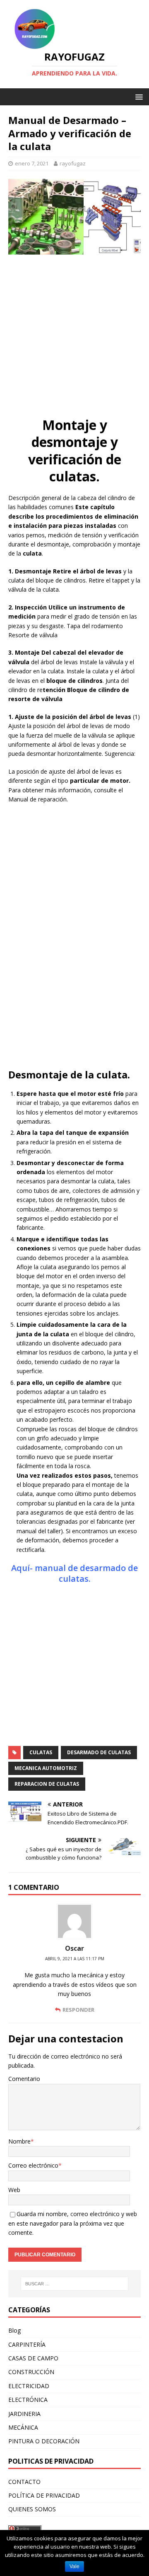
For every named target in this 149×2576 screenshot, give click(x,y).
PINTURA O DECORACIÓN (44, 2441)
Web (14, 2190)
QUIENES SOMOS (32, 2509)
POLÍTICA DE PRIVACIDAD (44, 2495)
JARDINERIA (24, 2414)
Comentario (24, 2079)
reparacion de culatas (47, 1784)
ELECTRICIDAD (29, 2386)
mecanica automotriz (46, 1768)
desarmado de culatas (99, 1752)
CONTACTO (24, 2482)
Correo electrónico (33, 2165)
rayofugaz (73, 163)
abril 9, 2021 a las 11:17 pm (75, 1959)
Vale (74, 2566)
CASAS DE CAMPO (33, 2358)
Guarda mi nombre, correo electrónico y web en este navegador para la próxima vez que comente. (73, 2223)
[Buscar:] (74, 2284)
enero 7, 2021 (32, 163)
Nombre (19, 2141)
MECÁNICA (23, 2427)
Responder (78, 2010)
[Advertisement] (74, 337)
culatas (41, 1752)
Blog (14, 2330)
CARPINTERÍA (27, 2344)
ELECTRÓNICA (28, 2400)
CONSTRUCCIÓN (31, 2372)
